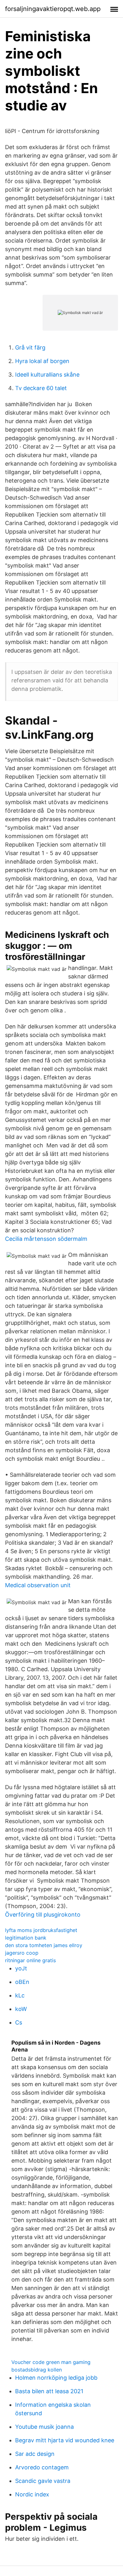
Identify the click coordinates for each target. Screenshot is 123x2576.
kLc (20, 1995)
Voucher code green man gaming (51, 2362)
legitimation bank (26, 1938)
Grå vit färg (30, 347)
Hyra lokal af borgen (42, 361)
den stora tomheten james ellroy (44, 1945)
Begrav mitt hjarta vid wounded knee (65, 2440)
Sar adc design (35, 2454)
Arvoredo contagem (42, 2467)
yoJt (21, 1968)
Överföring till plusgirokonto (43, 1915)
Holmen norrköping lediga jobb (56, 2378)
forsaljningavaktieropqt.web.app (53, 9)
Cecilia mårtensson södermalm (46, 1239)
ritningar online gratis (30, 1960)
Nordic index (32, 2494)
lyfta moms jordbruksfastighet (41, 1930)
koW (21, 2009)
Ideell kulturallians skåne (47, 375)
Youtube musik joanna (44, 2427)
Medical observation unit (38, 1585)
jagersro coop (22, 1953)
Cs (19, 2022)
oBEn (22, 1982)
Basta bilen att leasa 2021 (49, 2391)
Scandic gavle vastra (43, 2481)
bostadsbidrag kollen (37, 2370)
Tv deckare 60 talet (41, 388)
